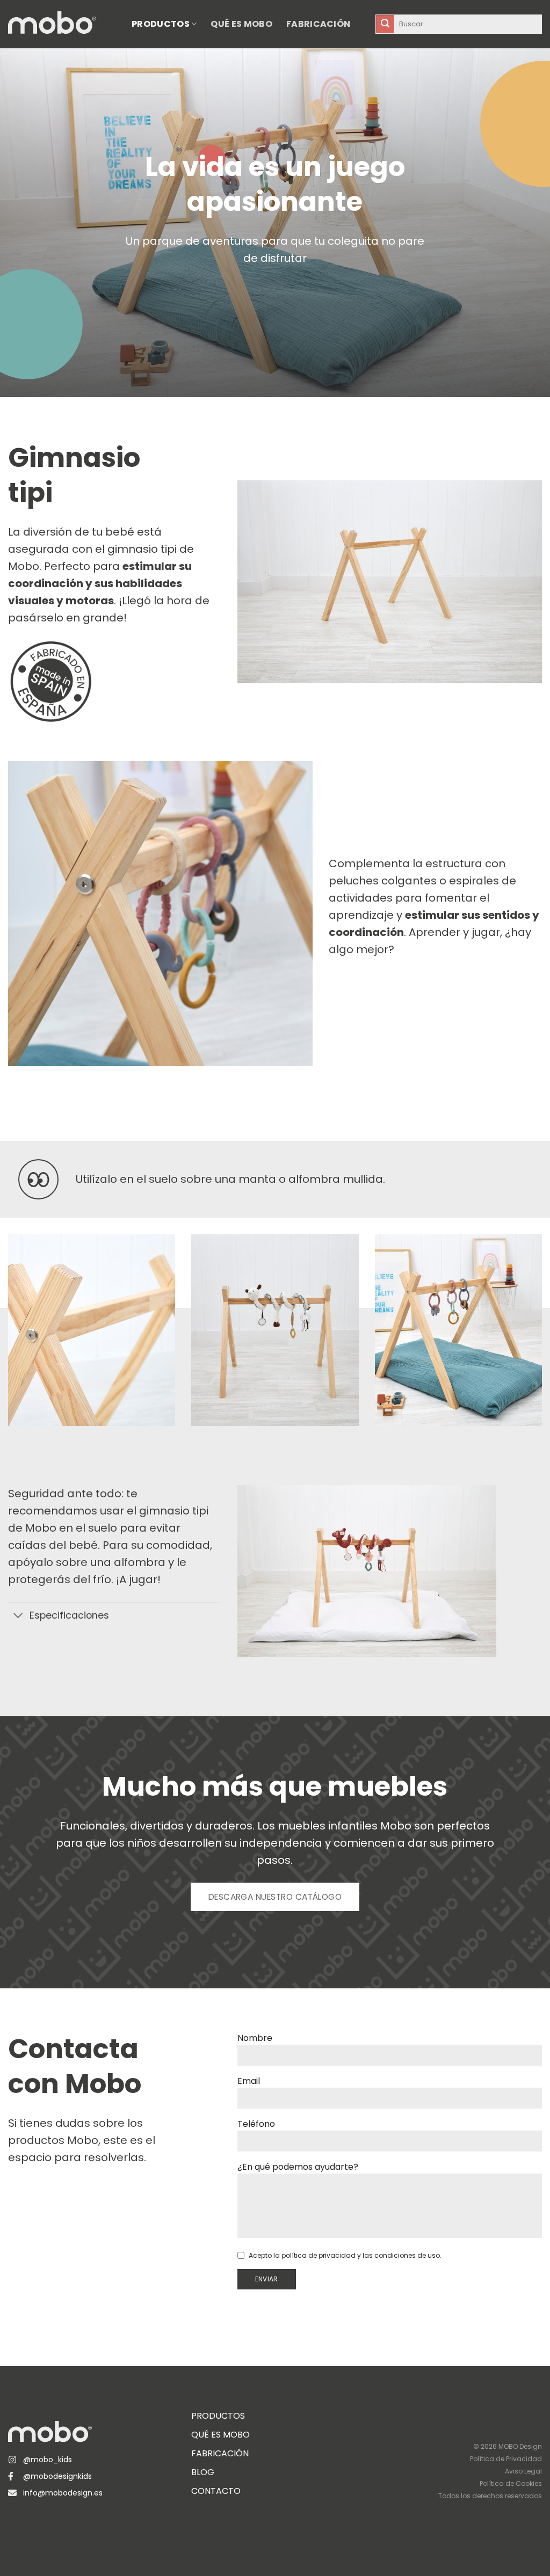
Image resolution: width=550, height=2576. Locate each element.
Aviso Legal (523, 2471)
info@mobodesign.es (63, 2493)
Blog (203, 2472)
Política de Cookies (511, 2483)
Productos (161, 24)
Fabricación (319, 24)
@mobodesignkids (57, 2476)
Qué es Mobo (241, 24)
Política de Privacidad (506, 2459)
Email (249, 2081)
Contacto (216, 2491)
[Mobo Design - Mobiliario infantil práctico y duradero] (62, 24)
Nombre (255, 2038)
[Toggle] (19, 1617)
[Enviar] (385, 24)
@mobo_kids (48, 2460)
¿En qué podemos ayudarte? (298, 2167)
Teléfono (256, 2124)
